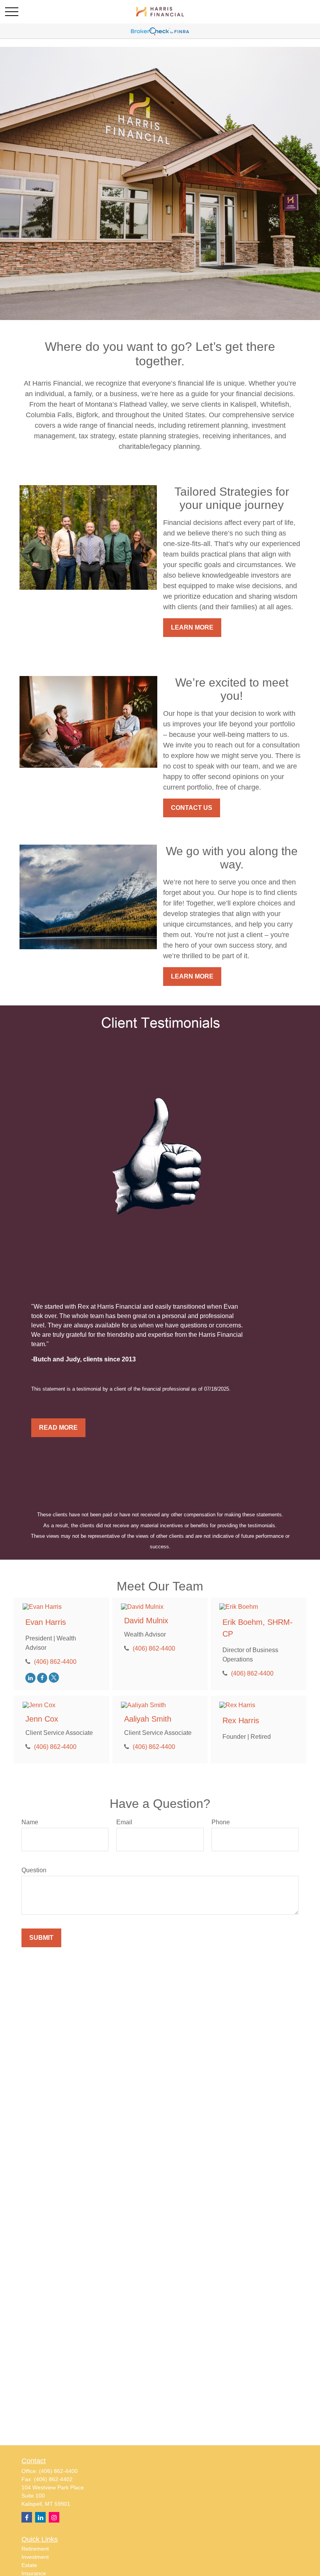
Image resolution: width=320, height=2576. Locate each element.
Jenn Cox (42, 1719)
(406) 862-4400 (55, 1662)
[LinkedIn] (30, 1678)
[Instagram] (54, 2517)
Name (30, 1822)
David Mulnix (146, 1621)
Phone (221, 1822)
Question (34, 1870)
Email (124, 1822)
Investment (35, 2557)
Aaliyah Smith (148, 1719)
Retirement (35, 2549)
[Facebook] (42, 1678)
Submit (41, 1938)
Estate (29, 2565)
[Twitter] (54, 1678)
